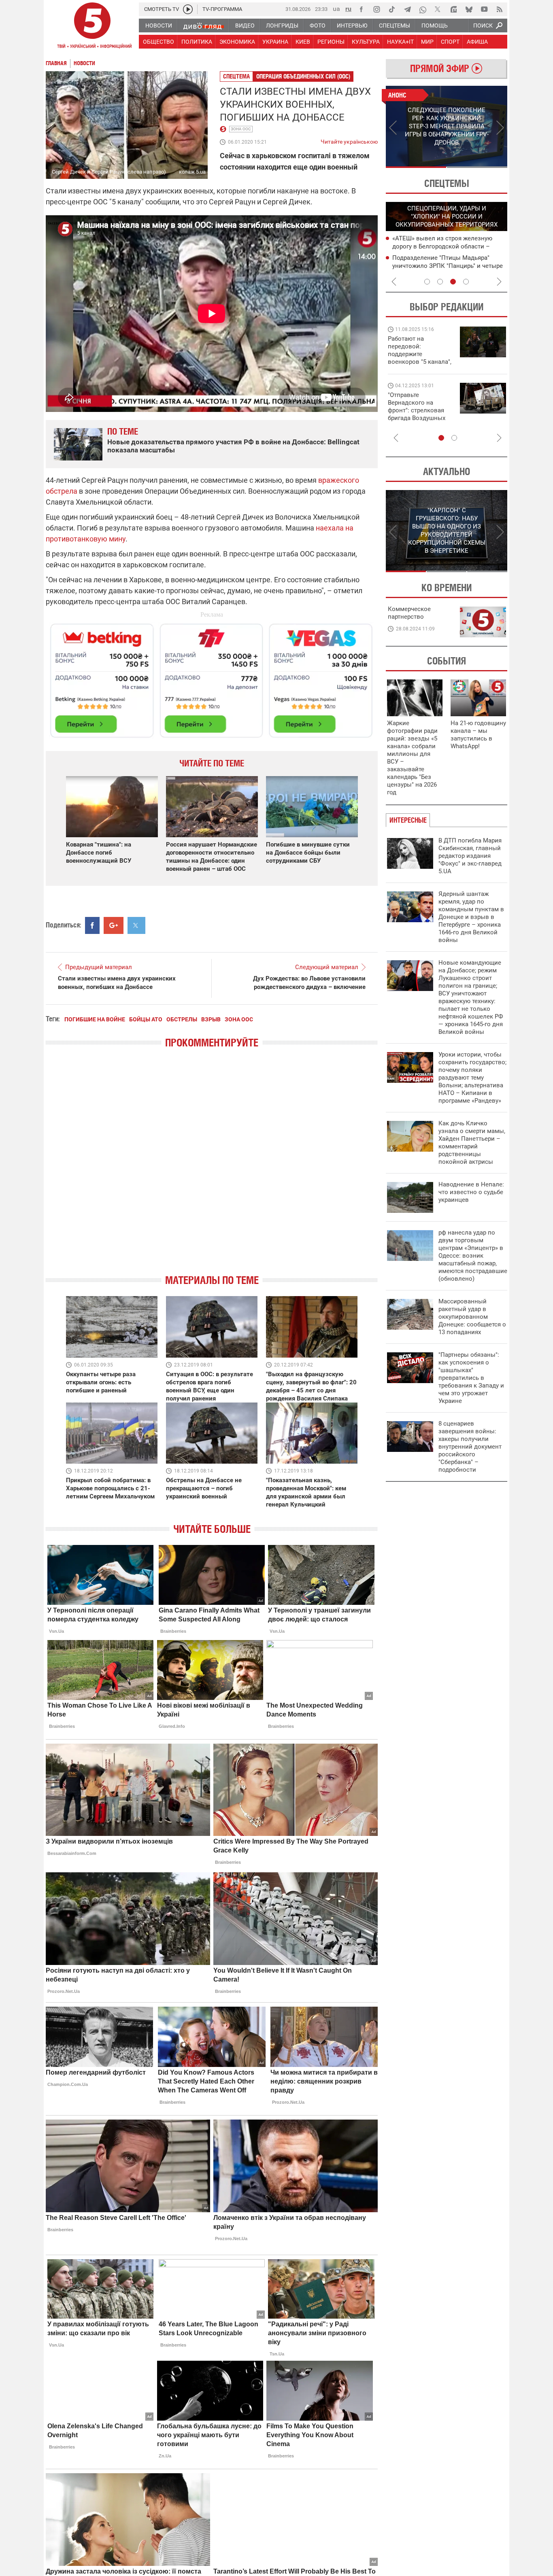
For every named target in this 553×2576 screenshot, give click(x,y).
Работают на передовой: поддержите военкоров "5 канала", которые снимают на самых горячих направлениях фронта (420, 362)
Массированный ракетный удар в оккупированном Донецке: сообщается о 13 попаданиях (472, 1317)
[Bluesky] (469, 9)
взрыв (211, 1019)
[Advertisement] (212, 677)
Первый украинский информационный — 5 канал (92, 27)
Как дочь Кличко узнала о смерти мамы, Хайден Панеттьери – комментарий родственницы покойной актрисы (472, 1143)
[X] (438, 9)
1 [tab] (416, 167)
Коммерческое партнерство (409, 613)
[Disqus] (212, 1168)
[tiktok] (392, 9)
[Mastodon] (453, 9)
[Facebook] (361, 9)
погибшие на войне (95, 1019)
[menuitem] (158, 25)
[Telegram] (407, 9)
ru (348, 9)
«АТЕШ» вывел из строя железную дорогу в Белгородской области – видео (442, 246)
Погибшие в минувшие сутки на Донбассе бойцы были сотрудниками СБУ (308, 853)
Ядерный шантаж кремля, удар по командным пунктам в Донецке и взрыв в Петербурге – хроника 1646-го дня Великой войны (471, 917)
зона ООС (241, 129)
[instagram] (376, 9)
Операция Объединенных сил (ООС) (303, 76)
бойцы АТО (146, 1019)
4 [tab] (466, 282)
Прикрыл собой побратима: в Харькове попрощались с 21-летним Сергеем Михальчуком (110, 1488)
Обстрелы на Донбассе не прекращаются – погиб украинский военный (204, 1488)
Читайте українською (349, 140)
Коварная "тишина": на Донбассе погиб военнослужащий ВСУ (99, 853)
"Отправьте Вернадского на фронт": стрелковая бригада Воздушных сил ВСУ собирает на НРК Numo (418, 414)
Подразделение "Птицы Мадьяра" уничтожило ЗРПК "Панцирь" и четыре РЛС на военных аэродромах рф (448, 266)
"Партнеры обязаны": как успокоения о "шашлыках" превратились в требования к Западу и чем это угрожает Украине (471, 1378)
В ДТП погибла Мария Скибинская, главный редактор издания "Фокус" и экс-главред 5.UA (470, 856)
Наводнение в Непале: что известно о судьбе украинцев (471, 1192)
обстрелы (182, 1019)
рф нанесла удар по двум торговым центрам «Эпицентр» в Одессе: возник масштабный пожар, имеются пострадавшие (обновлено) (473, 1256)
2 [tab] (477, 167)
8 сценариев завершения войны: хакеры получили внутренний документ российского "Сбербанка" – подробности (470, 1447)
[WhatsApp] (423, 9)
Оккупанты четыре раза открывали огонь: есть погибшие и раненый (101, 1382)
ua (336, 9)
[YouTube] (484, 9)
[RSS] (500, 9)
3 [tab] (453, 282)
